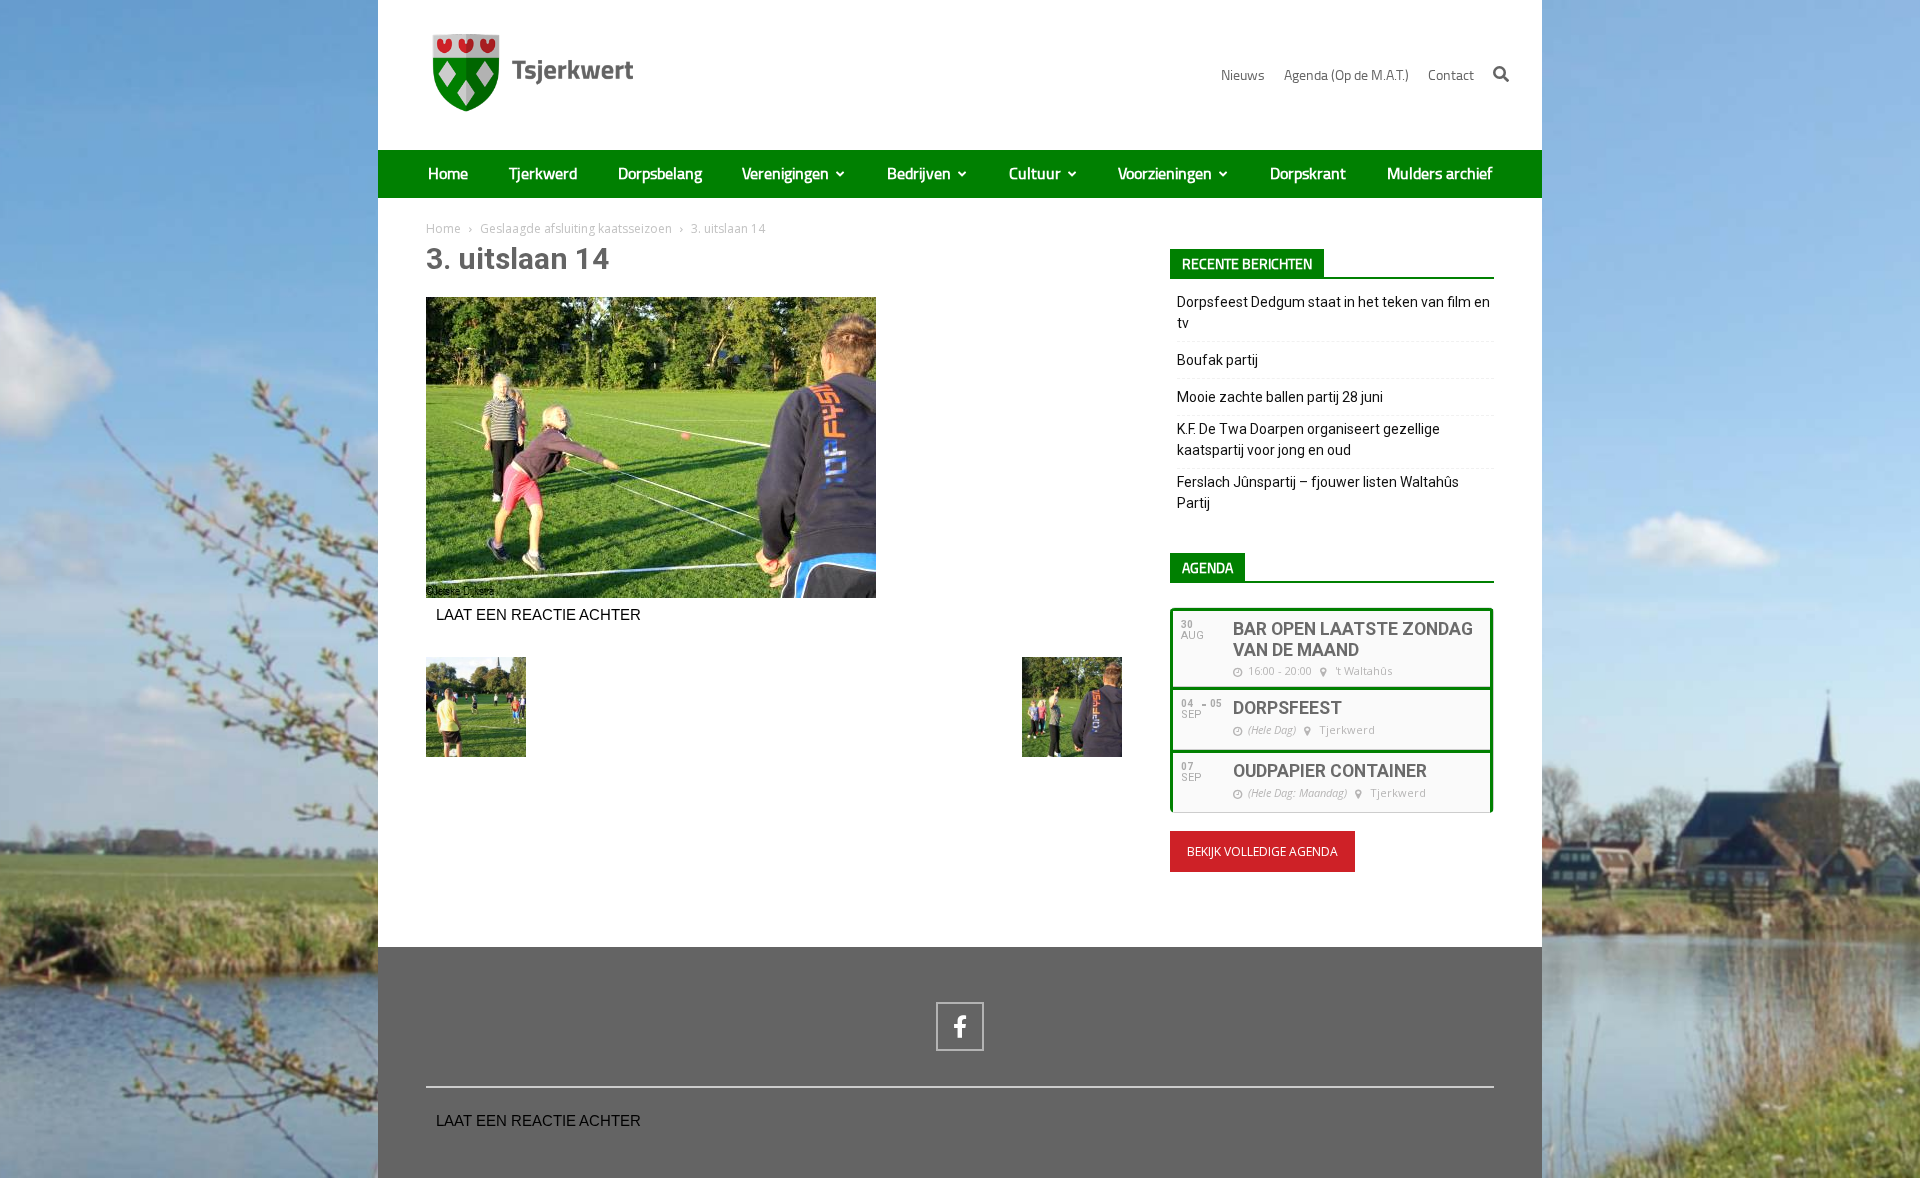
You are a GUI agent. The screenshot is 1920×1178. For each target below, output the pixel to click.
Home (448, 174)
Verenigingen (785, 174)
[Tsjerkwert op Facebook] (960, 1026)
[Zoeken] (1501, 74)
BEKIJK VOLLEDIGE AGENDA (1262, 851)
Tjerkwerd (543, 174)
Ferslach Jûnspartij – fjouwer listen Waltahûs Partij (1318, 492)
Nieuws (1243, 75)
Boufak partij (1217, 360)
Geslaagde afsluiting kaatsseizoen (576, 228)
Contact (1451, 75)
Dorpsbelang (660, 174)
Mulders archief (1439, 174)
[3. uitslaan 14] (651, 593)
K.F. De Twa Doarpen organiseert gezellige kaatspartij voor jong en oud (1308, 439)
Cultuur (1035, 174)
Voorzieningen (1165, 174)
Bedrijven (919, 174)
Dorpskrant (1308, 174)
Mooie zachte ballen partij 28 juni (1280, 397)
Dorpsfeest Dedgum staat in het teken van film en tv (1333, 312)
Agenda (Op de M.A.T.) (1346, 75)
